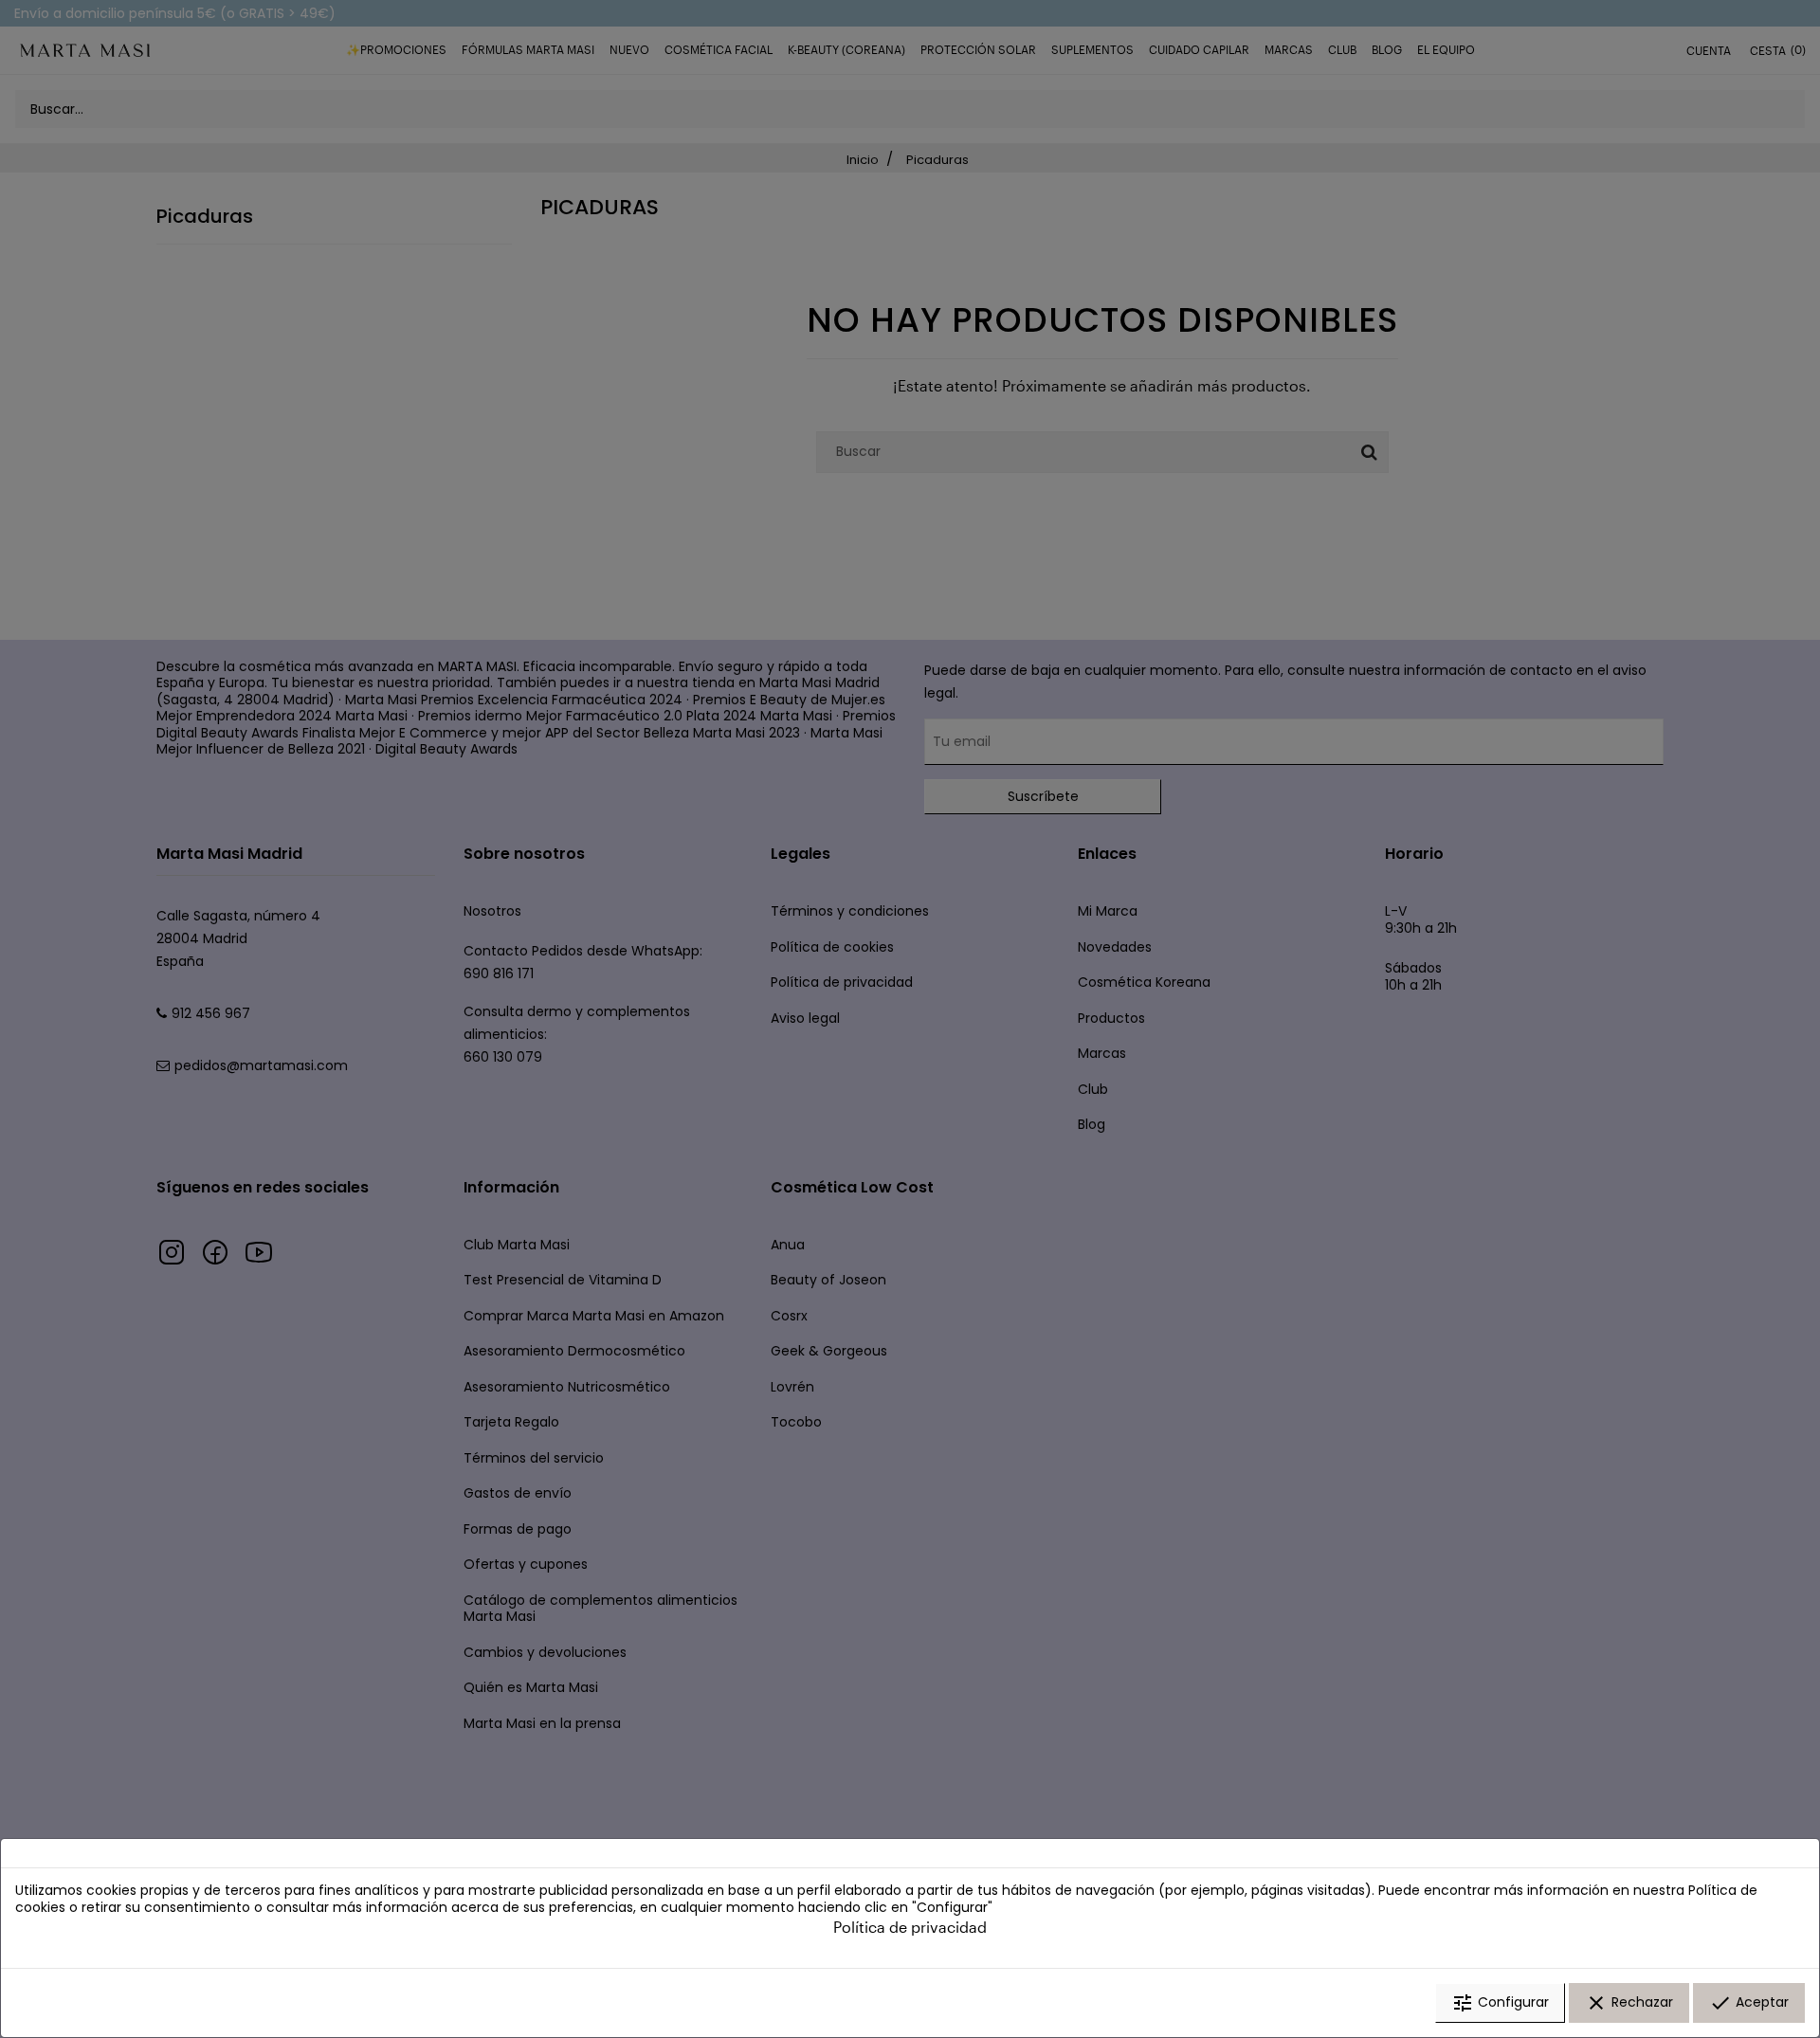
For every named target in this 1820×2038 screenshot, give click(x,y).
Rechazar (1629, 2003)
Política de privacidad (910, 1927)
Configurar (1500, 2003)
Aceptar (1749, 2003)
